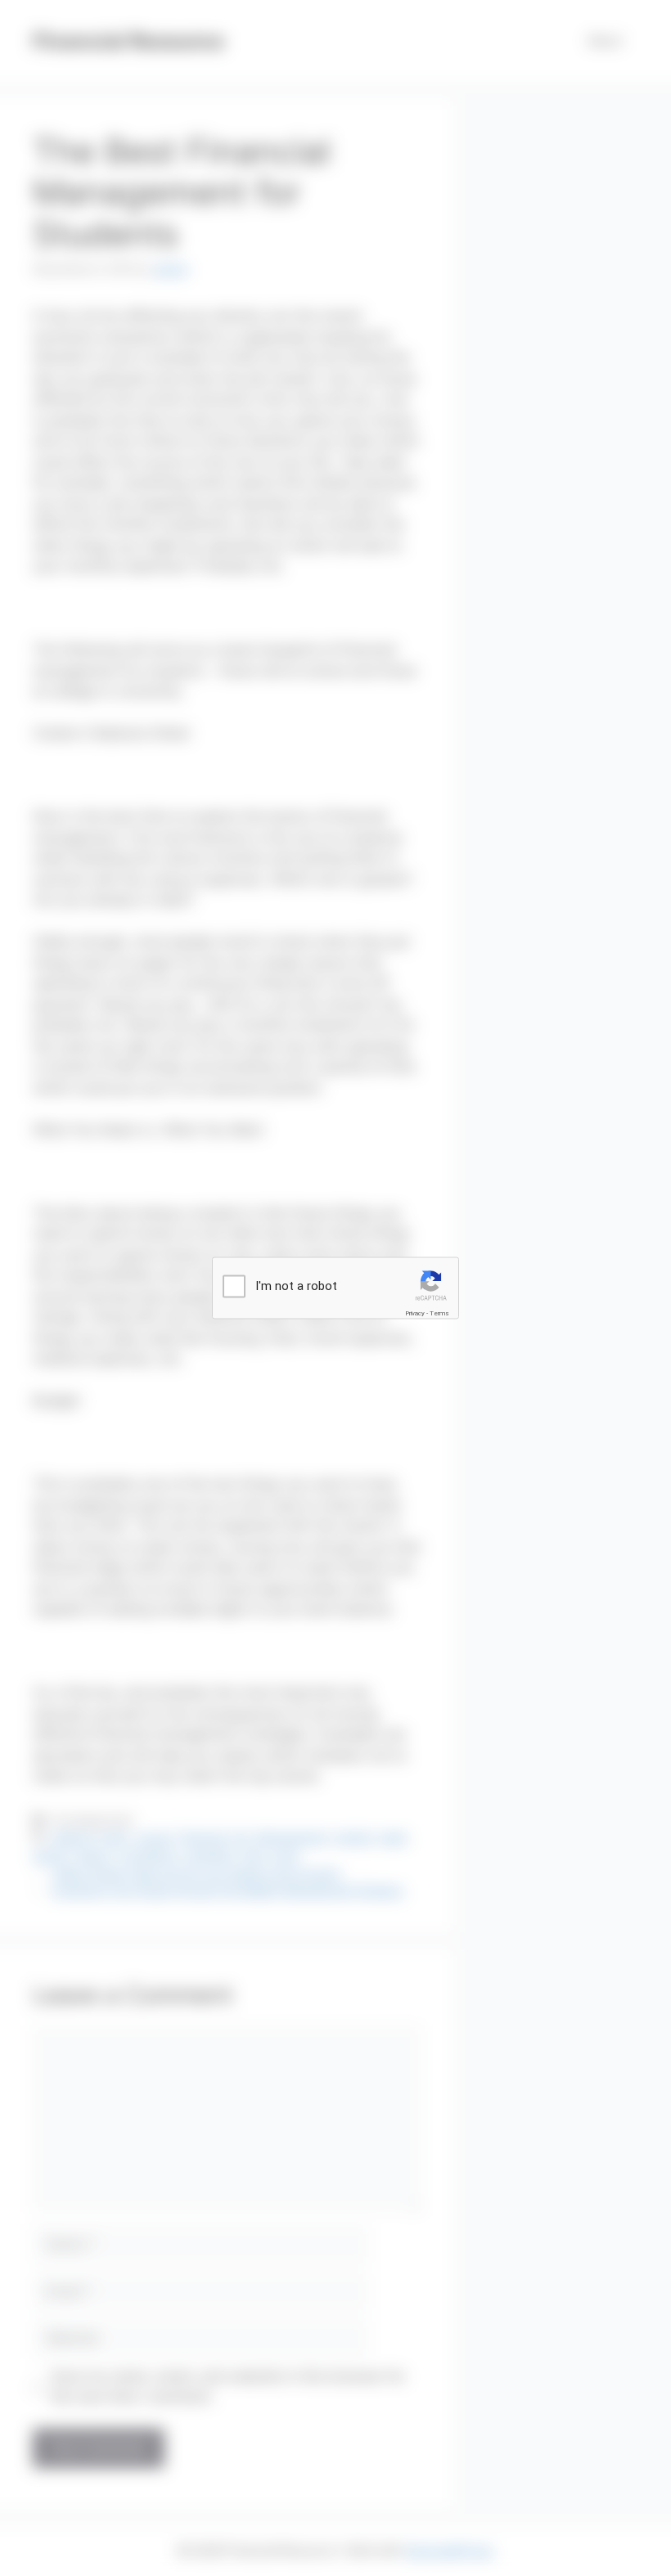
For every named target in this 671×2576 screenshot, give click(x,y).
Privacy (415, 1313)
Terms (439, 1313)
